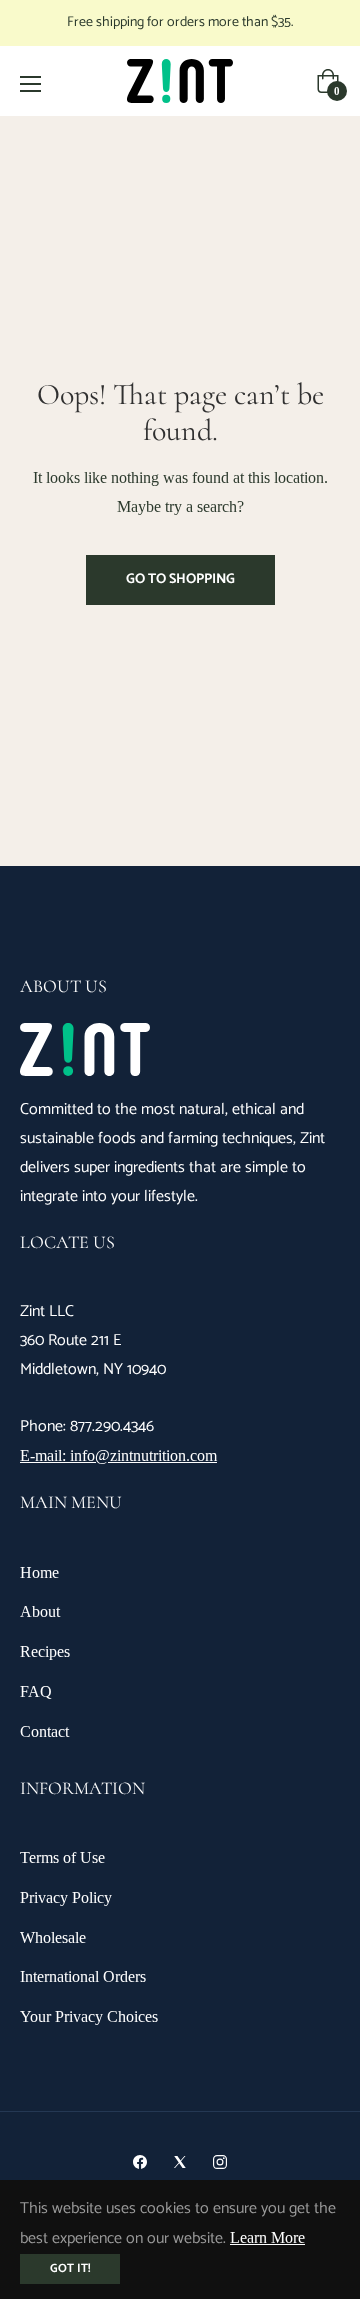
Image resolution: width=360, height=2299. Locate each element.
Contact (44, 1731)
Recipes (45, 1651)
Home (39, 1572)
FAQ (36, 1691)
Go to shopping (180, 579)
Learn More (267, 2237)
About (40, 1611)
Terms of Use (62, 1857)
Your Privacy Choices (89, 2016)
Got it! (70, 2268)
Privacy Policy (66, 1897)
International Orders (83, 1976)
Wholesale (53, 1937)
